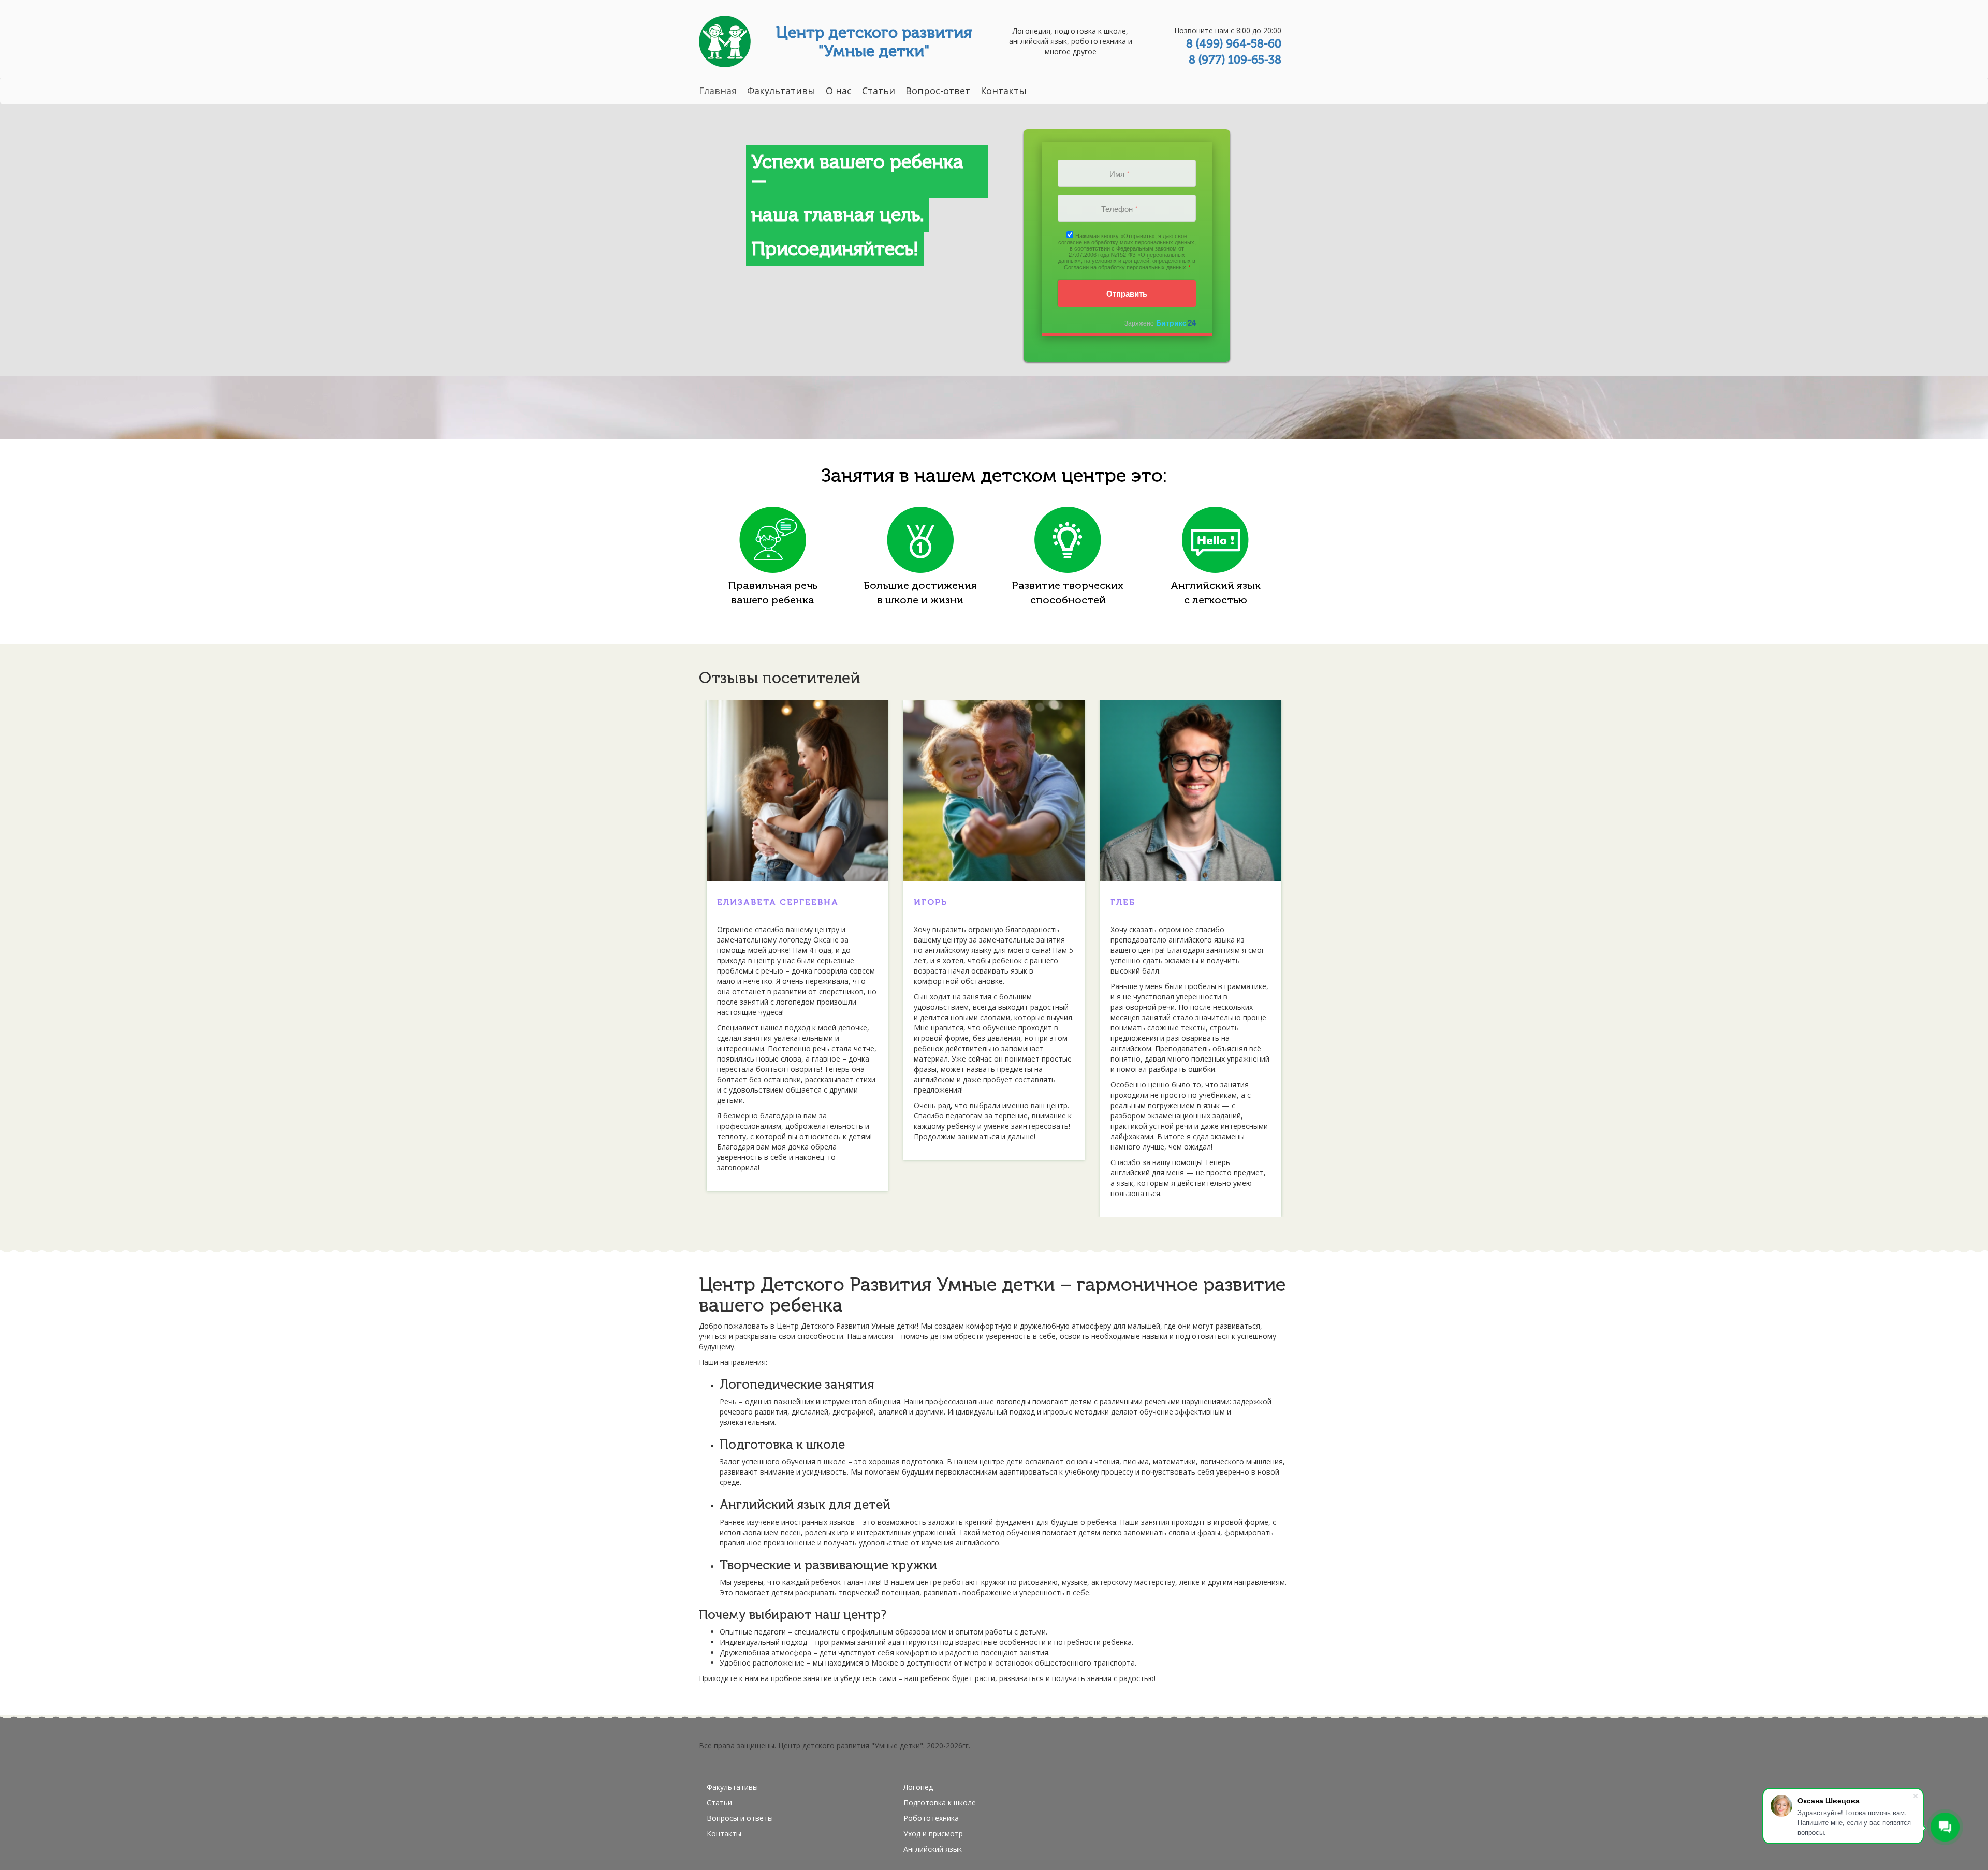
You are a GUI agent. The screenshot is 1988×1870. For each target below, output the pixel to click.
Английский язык (933, 1849)
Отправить (1127, 293)
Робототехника (931, 1818)
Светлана (941, 902)
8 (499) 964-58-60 (1234, 44)
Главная (718, 91)
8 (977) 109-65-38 (1235, 60)
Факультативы (781, 91)
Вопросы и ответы (740, 1818)
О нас (839, 91)
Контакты (1004, 91)
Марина (739, 902)
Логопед (918, 1787)
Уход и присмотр (933, 1834)
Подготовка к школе (940, 1802)
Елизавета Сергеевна (1171, 902)
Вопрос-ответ (938, 91)
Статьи (879, 91)
